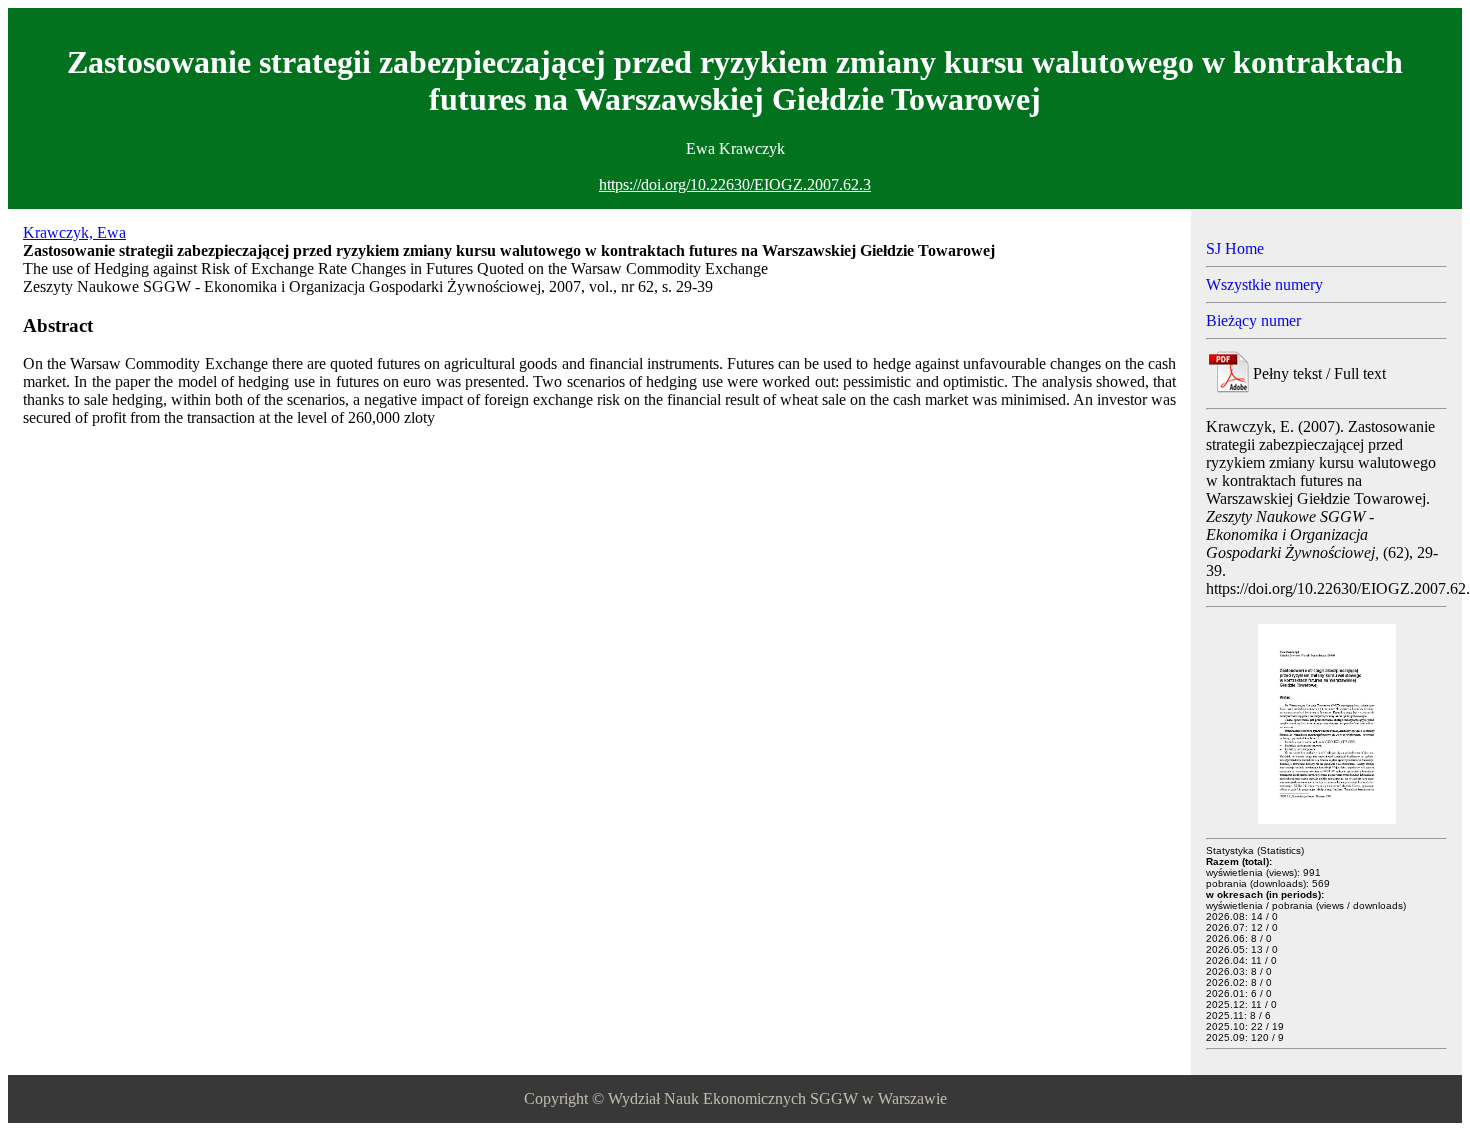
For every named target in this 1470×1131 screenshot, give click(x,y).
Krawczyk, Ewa (74, 232)
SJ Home (1235, 248)
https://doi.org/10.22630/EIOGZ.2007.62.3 (735, 184)
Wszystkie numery (1264, 284)
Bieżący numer (1253, 320)
